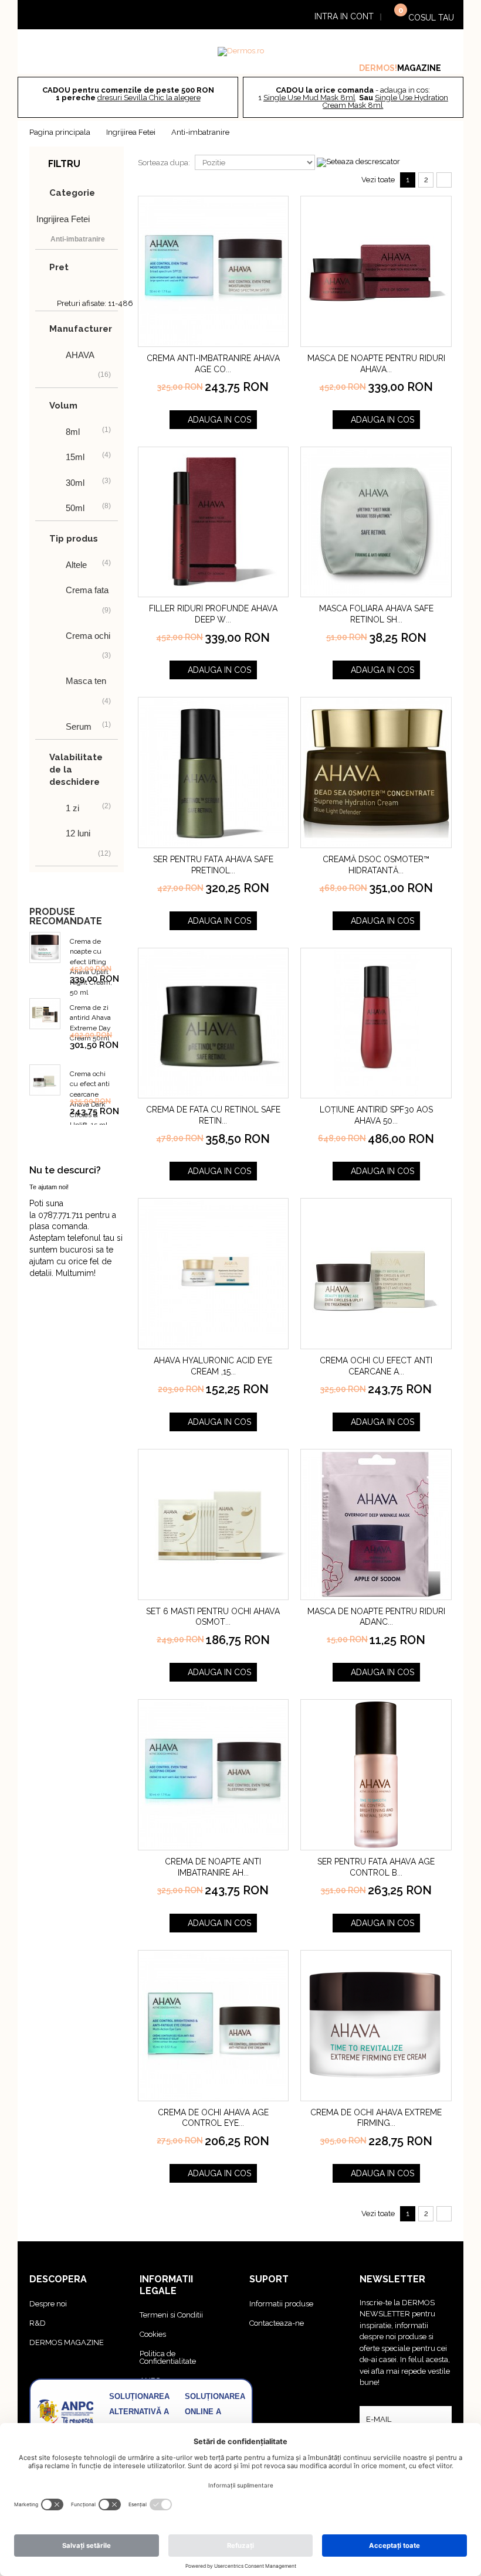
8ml (73, 432)
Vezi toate (378, 180)
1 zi (72, 808)
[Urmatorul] (444, 180)
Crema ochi (88, 636)
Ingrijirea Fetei (131, 132)
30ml (75, 483)
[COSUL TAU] (394, 16)
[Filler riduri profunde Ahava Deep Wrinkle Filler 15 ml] (214, 522)
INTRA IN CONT (344, 16)
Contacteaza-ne (277, 2323)
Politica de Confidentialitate (168, 2357)
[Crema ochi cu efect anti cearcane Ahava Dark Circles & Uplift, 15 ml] (376, 1274)
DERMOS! (378, 68)
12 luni (78, 833)
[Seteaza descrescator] (358, 162)
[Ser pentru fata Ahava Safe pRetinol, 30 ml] (214, 773)
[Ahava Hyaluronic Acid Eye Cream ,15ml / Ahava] (214, 1274)
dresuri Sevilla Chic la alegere (149, 98)
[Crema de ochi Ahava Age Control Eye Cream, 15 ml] (214, 2026)
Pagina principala (60, 132)
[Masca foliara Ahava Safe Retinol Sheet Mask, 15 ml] (376, 522)
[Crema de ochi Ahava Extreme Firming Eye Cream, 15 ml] (376, 2026)
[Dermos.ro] (241, 52)
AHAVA (80, 355)
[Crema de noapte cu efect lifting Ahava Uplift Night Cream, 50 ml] (45, 947)
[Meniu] (50, 16)
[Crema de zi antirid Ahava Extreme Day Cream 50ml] (45, 1014)
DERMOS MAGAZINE (67, 2342)
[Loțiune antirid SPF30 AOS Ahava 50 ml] (376, 1023)
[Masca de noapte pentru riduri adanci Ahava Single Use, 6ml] (376, 1524)
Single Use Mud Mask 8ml (309, 98)
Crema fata (87, 590)
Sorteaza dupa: (164, 163)
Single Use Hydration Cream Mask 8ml (385, 101)
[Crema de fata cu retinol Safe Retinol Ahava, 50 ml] (214, 1023)
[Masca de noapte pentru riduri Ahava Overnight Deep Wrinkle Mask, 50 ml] (376, 271)
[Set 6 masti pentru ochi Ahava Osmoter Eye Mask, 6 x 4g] (214, 1524)
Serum (79, 726)
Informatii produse (281, 2304)
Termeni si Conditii (171, 2315)
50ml (75, 508)
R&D (38, 2323)
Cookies (153, 2334)
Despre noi (48, 2304)
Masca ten (86, 681)
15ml (75, 457)
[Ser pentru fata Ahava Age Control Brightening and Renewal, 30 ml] (376, 1775)
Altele (76, 565)
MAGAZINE (419, 68)
